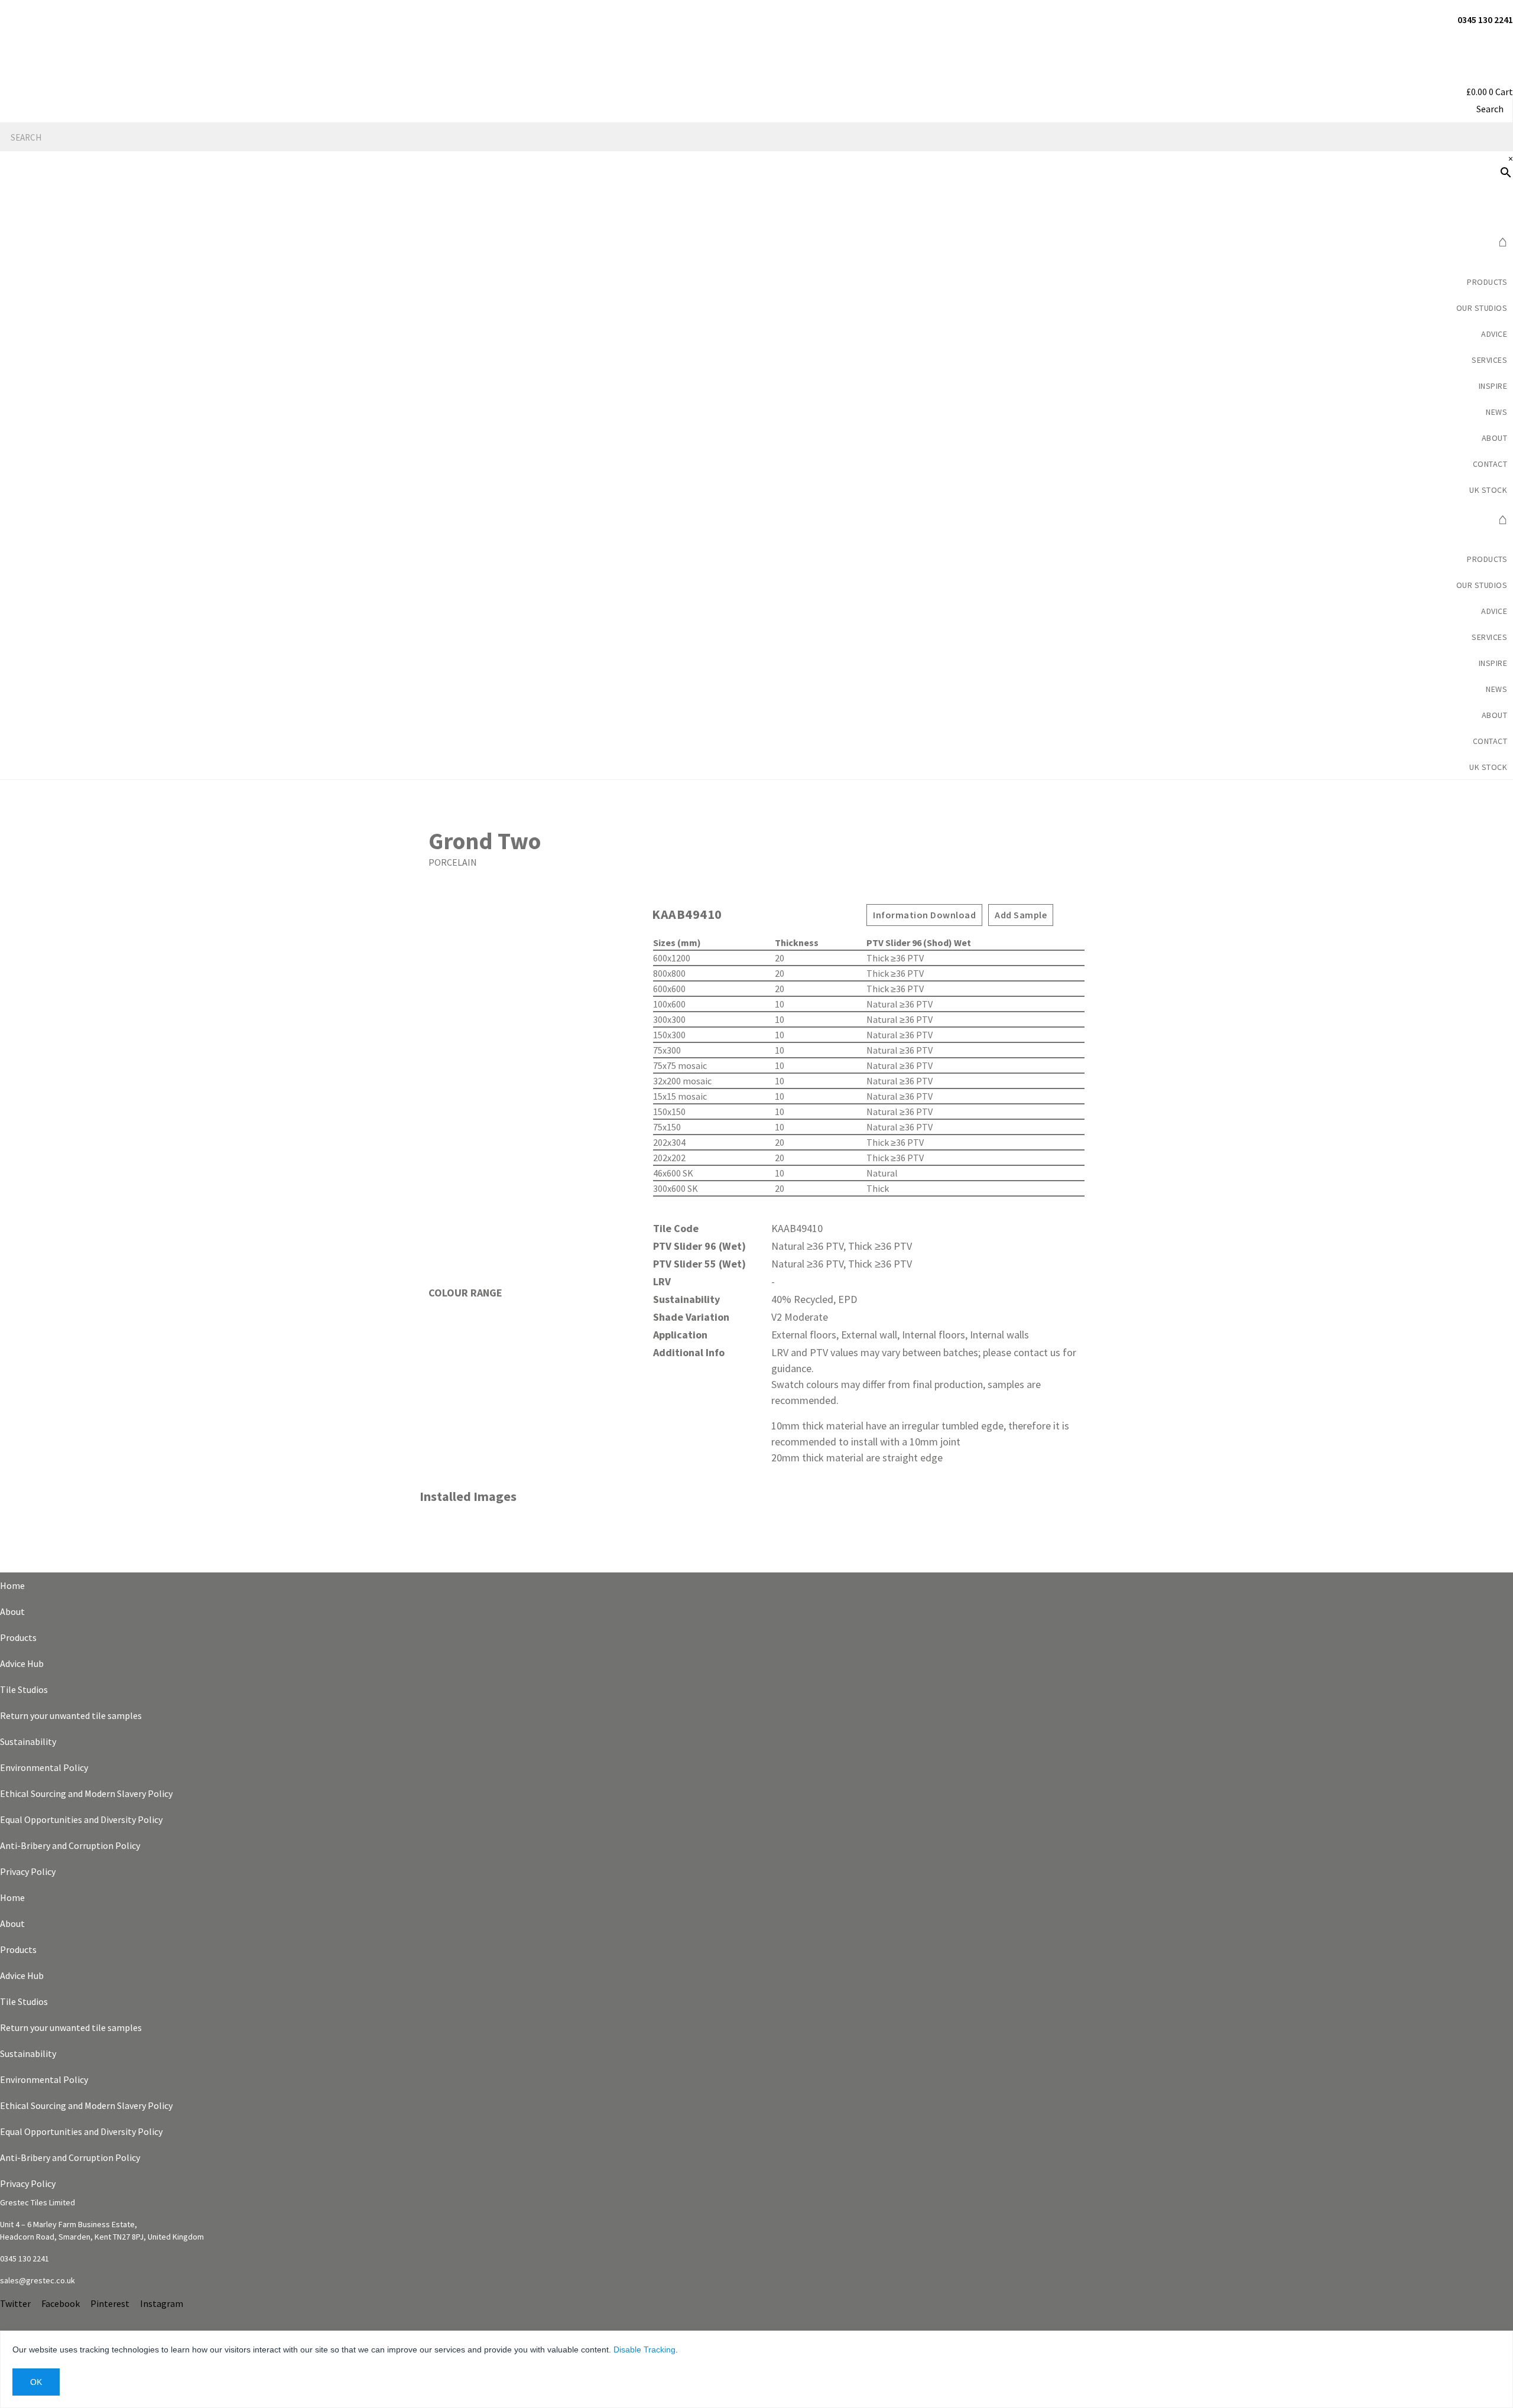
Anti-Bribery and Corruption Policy (70, 1845)
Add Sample (1021, 915)
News (1496, 412)
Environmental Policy (44, 1767)
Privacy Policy (28, 1871)
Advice (1494, 334)
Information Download (924, 915)
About (12, 1611)
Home (12, 1585)
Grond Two (485, 841)
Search (1490, 109)
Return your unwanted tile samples (71, 1715)
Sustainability (28, 1741)
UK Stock (1488, 490)
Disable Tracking (645, 2349)
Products (1487, 282)
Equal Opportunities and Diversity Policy (81, 1819)
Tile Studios (24, 1689)
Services (1489, 360)
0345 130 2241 (1485, 20)
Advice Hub (22, 1663)
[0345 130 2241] (1509, 7)
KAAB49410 (687, 914)
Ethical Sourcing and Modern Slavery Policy (86, 1793)
